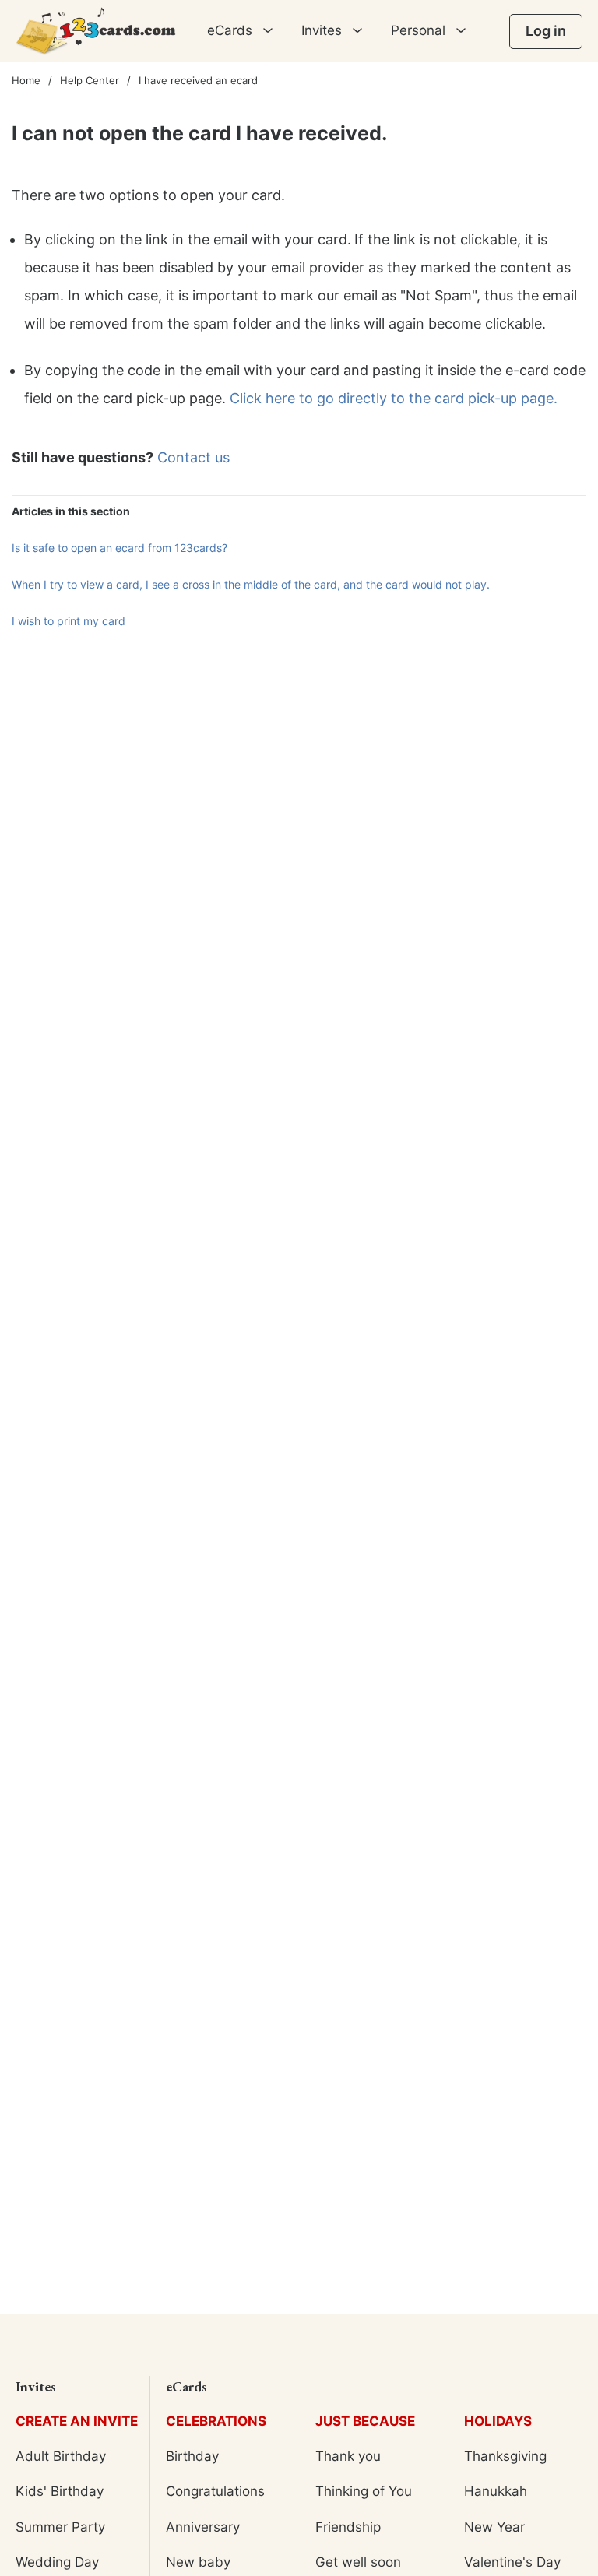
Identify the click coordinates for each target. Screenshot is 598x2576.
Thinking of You (364, 2491)
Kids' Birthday (60, 2491)
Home (26, 80)
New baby (198, 2562)
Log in (546, 31)
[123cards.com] (96, 31)
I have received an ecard (198, 80)
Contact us (193, 457)
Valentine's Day (512, 2562)
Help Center (90, 80)
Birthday (192, 2456)
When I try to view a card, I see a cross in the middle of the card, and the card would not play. (251, 584)
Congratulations (215, 2491)
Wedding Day (57, 2562)
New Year (494, 2527)
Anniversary (203, 2527)
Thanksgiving (505, 2456)
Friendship (348, 2527)
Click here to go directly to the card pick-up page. (394, 398)
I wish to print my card (69, 621)
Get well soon (358, 2562)
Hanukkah (496, 2491)
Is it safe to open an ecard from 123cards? (120, 548)
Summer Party (60, 2527)
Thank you (348, 2456)
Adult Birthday (61, 2456)
